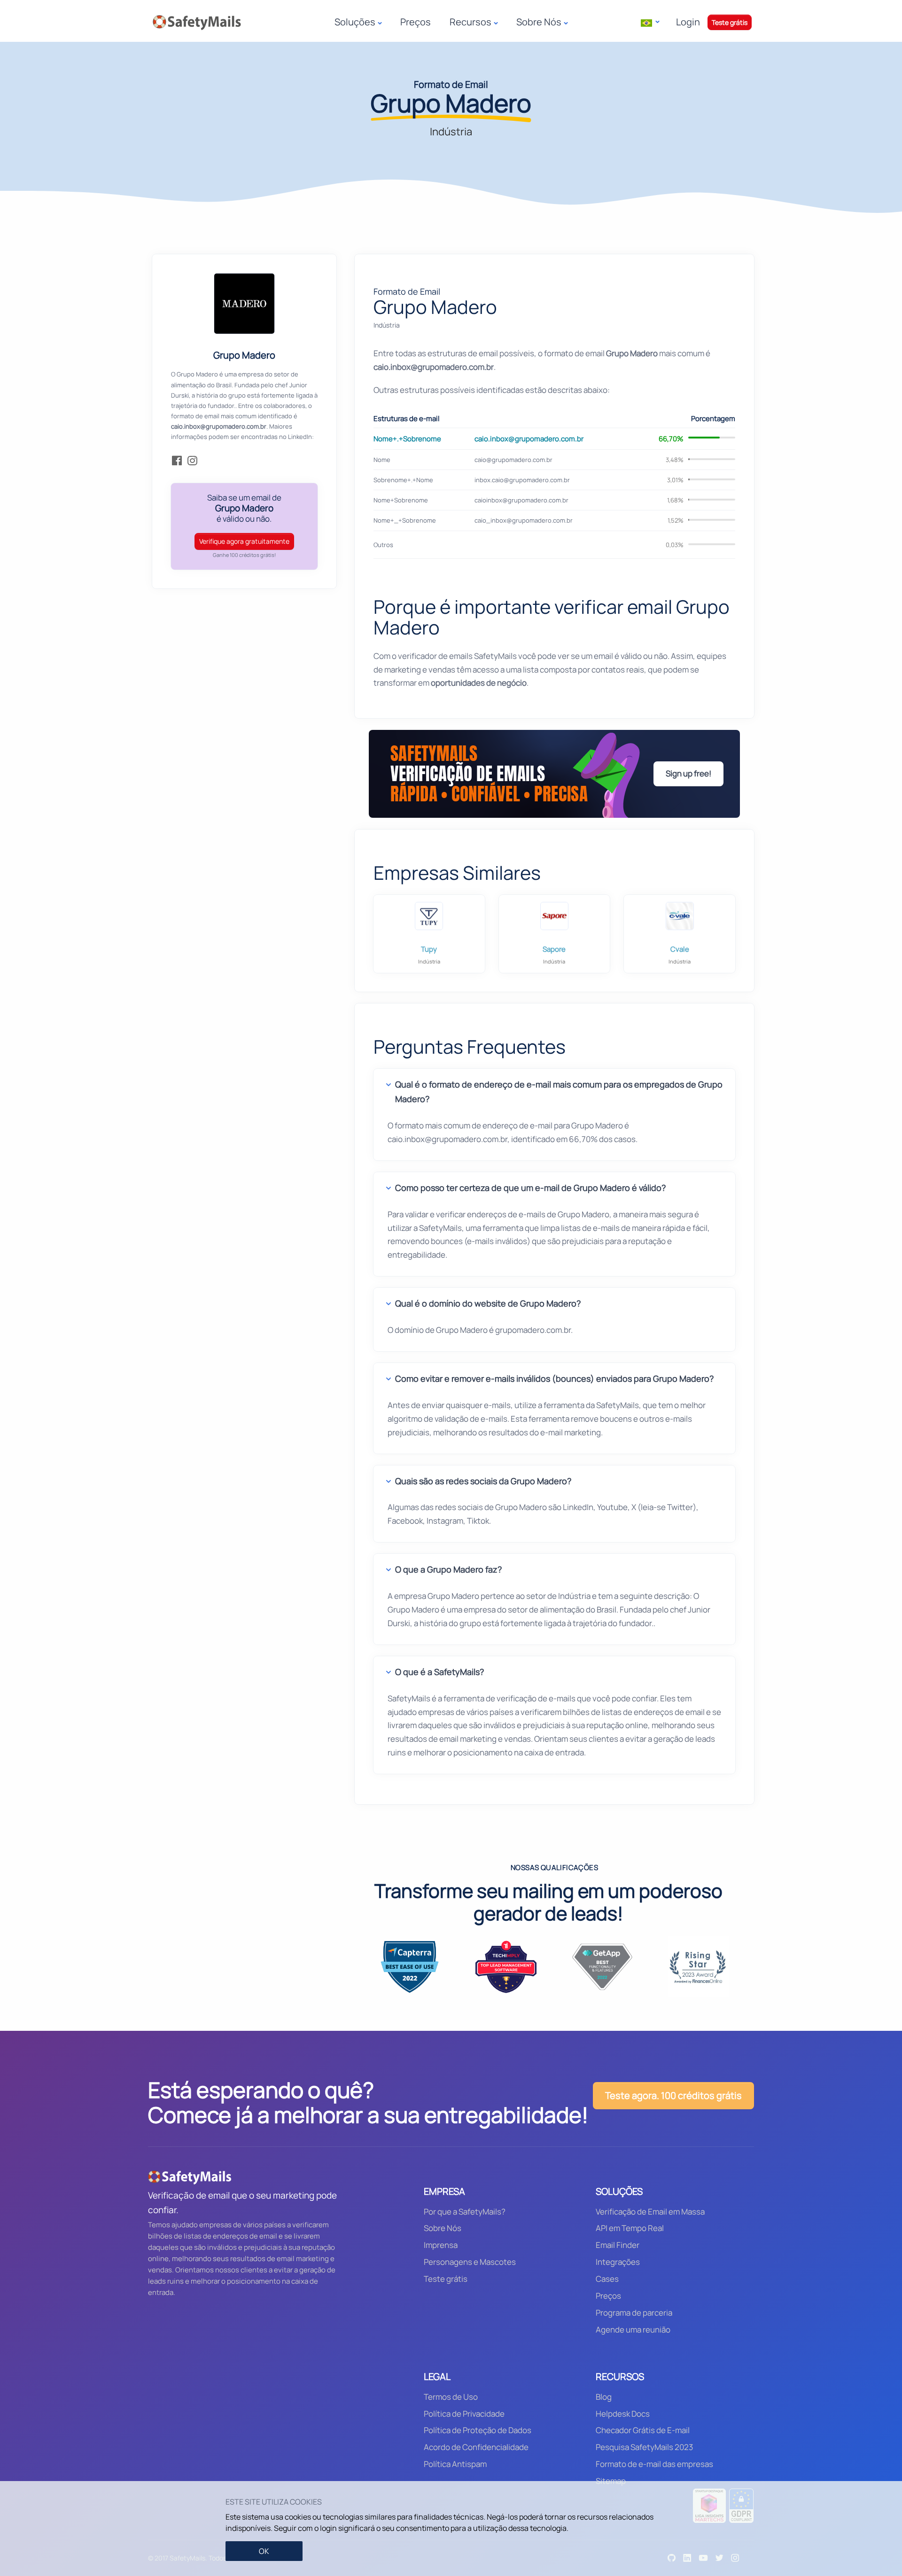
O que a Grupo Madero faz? (448, 1569)
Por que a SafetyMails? (465, 2212)
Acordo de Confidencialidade (476, 2447)
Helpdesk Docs (623, 2414)
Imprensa (441, 2245)
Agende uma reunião (633, 2329)
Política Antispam (455, 2464)
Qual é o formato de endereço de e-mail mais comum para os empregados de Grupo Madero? (559, 1092)
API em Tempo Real (630, 2228)
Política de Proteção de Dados (478, 2430)
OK (264, 2551)
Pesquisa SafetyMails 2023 (644, 2447)
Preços (416, 22)
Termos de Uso (451, 2397)
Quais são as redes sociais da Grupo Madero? (483, 1481)
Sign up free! (688, 773)
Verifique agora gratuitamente (244, 541)
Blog (604, 2397)
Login (688, 22)
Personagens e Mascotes (470, 2262)
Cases (607, 2279)
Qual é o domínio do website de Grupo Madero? (488, 1303)
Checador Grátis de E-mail (643, 2430)
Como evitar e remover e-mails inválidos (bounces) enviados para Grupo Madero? (554, 1378)
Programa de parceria (634, 2313)
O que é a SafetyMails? (439, 1672)
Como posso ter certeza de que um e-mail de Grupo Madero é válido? (530, 1188)
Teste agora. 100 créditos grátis (673, 2095)
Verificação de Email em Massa (650, 2212)
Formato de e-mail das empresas (654, 2464)
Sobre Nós (443, 2228)
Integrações (618, 2262)
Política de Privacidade (464, 2414)
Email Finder (618, 2245)
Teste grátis (730, 22)
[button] (650, 22)
